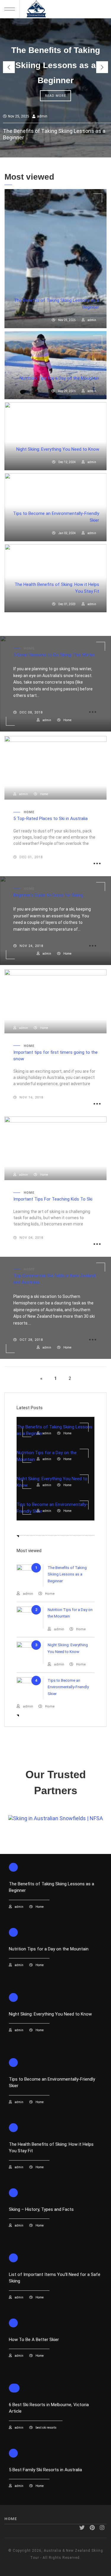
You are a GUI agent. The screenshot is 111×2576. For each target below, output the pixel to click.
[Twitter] (82, 2528)
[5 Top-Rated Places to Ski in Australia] (55, 768)
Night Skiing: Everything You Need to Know (58, 449)
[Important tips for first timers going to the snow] (55, 1001)
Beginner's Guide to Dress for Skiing (48, 895)
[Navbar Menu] (12, 9)
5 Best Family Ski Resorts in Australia (45, 2470)
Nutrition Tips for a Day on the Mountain (59, 378)
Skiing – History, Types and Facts (41, 2209)
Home (11, 2519)
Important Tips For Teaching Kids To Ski (53, 1199)
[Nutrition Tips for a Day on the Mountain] (55, 365)
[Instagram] (102, 2528)
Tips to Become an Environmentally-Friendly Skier (68, 1687)
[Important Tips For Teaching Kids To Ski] (55, 1148)
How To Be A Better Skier (34, 2340)
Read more (55, 96)
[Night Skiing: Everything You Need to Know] (55, 436)
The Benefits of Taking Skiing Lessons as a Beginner (56, 65)
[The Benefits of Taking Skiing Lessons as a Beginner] (55, 259)
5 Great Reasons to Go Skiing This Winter (54, 655)
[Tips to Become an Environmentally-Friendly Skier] (55, 1498)
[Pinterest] (92, 2528)
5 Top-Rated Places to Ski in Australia (50, 819)
